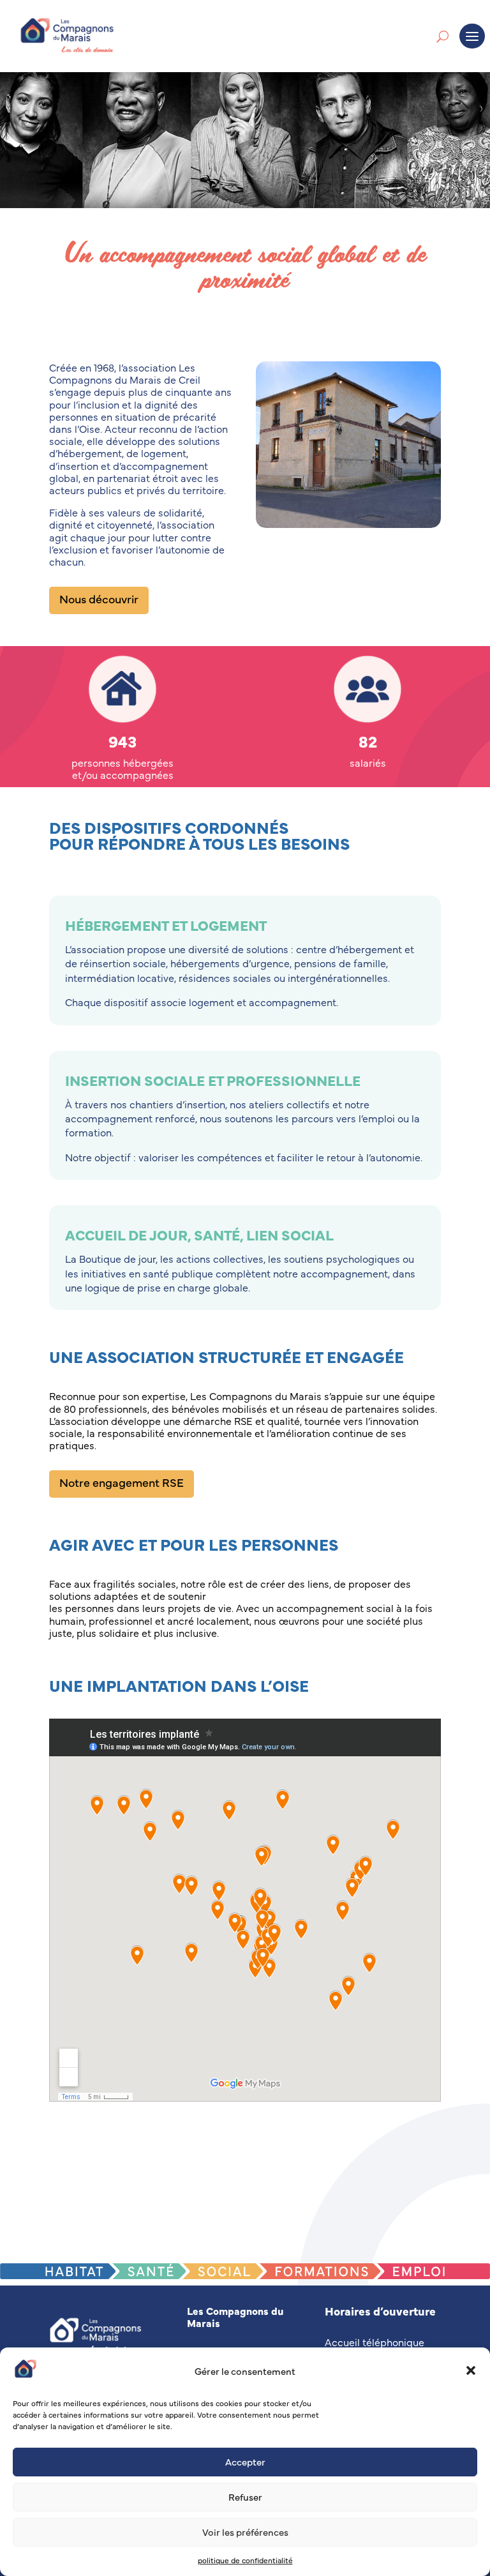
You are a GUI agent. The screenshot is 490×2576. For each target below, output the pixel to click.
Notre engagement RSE (122, 1482)
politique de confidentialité (245, 2560)
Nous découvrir (99, 599)
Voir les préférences (245, 2532)
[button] (471, 2370)
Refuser (245, 2497)
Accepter (245, 2461)
